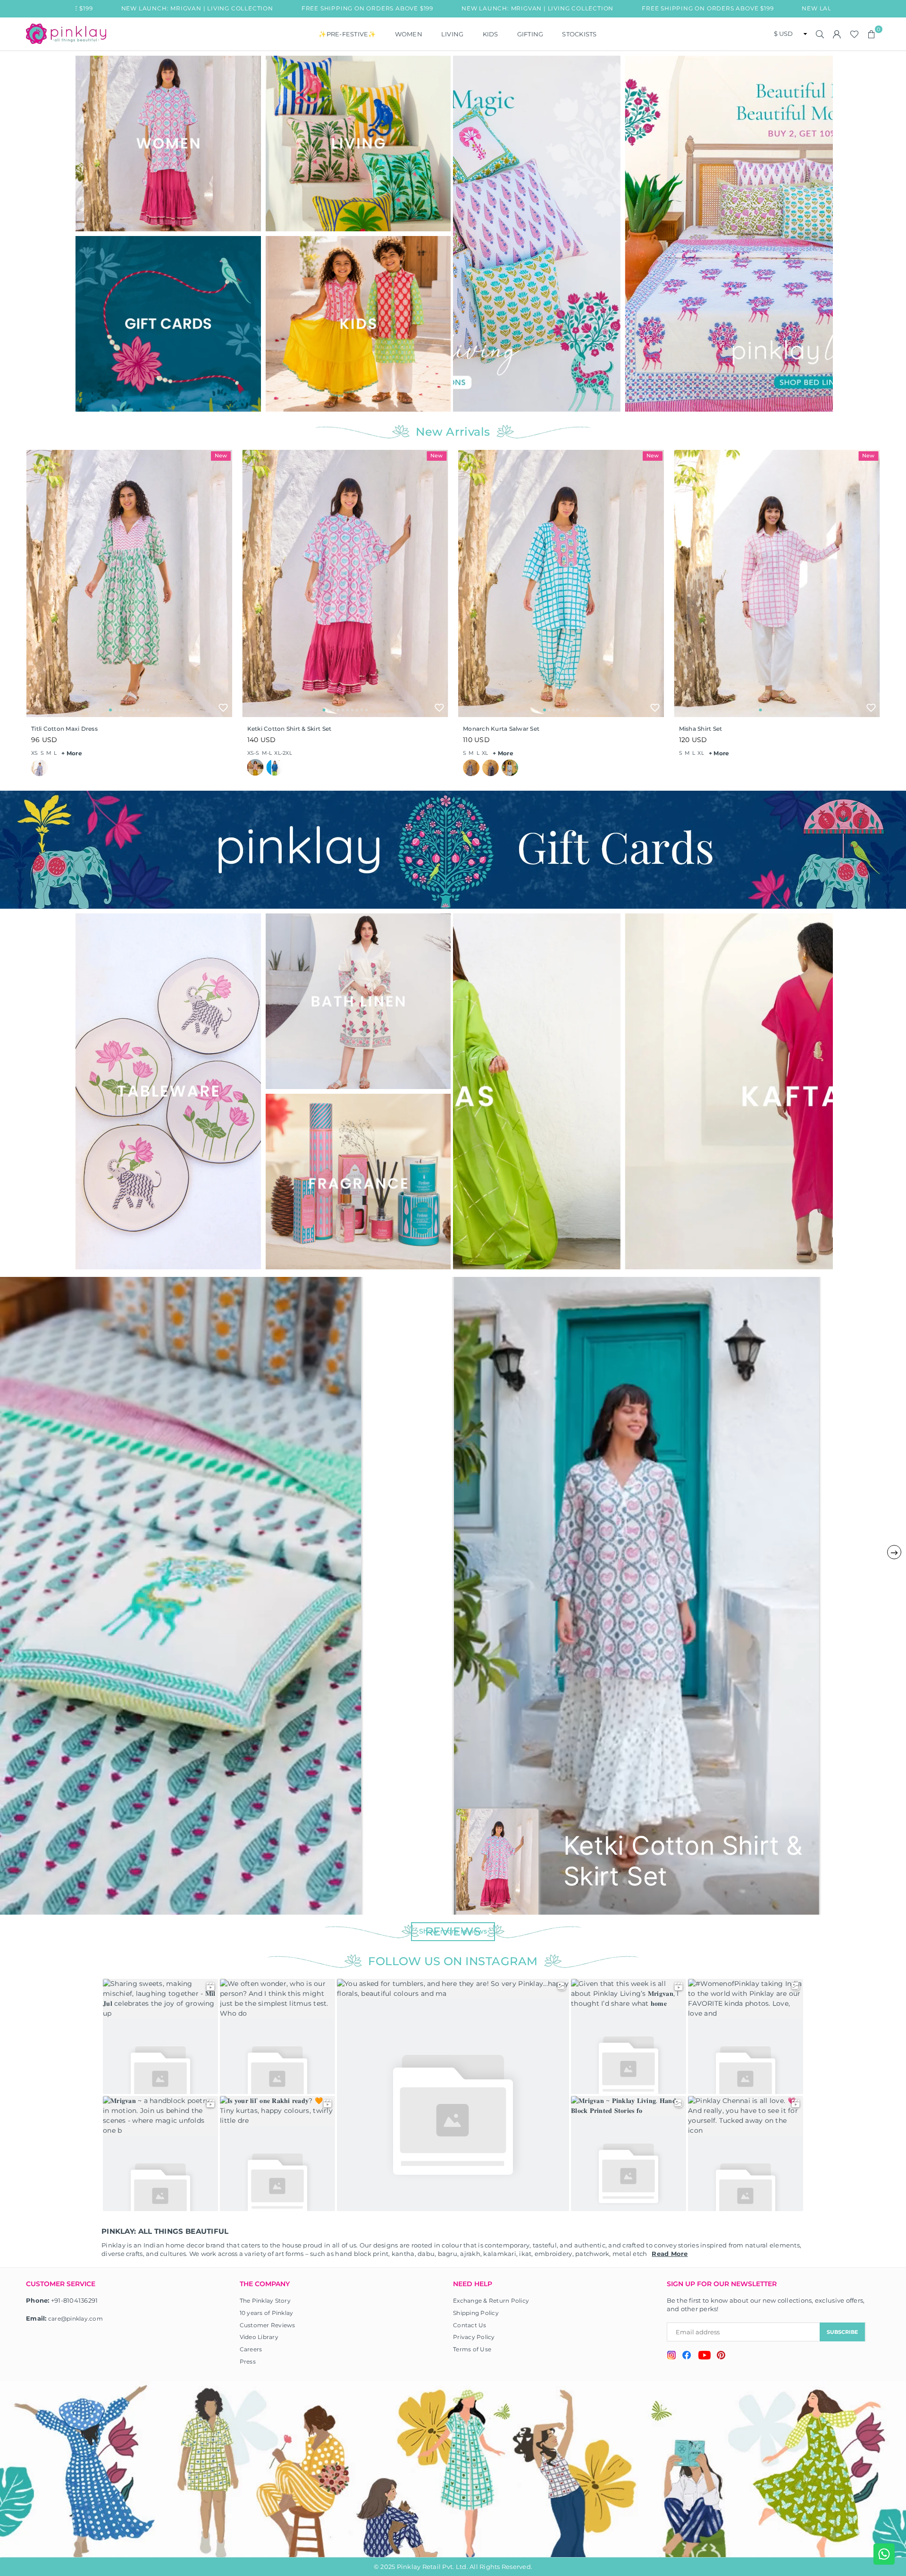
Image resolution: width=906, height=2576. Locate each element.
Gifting (530, 34)
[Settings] (837, 34)
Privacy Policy (474, 2337)
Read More (670, 2254)
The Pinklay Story (265, 2301)
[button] (872, 34)
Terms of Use (472, 2349)
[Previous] (466, 233)
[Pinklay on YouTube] (704, 2356)
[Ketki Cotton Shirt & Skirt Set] (345, 583)
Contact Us (470, 2325)
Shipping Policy (476, 2313)
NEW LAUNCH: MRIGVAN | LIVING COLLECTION (411, 8)
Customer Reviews (268, 2325)
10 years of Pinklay (267, 2313)
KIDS (491, 34)
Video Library (259, 2337)
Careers (251, 2349)
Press (248, 2361)
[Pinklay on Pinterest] (721, 2356)
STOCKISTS (579, 34)
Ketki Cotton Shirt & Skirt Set (289, 729)
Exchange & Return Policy (491, 2301)
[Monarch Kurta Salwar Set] (561, 583)
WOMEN (409, 34)
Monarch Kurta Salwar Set (501, 729)
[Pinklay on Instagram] (671, 2356)
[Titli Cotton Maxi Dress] (129, 583)
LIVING (453, 34)
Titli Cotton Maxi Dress (64, 729)
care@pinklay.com (75, 2318)
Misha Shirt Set (701, 729)
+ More (72, 753)
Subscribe (842, 2332)
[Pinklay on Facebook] (687, 2356)
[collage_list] (168, 144)
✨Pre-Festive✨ (347, 34)
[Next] (820, 233)
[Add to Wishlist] (223, 708)
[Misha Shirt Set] (777, 583)
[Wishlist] (854, 34)
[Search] (820, 34)
